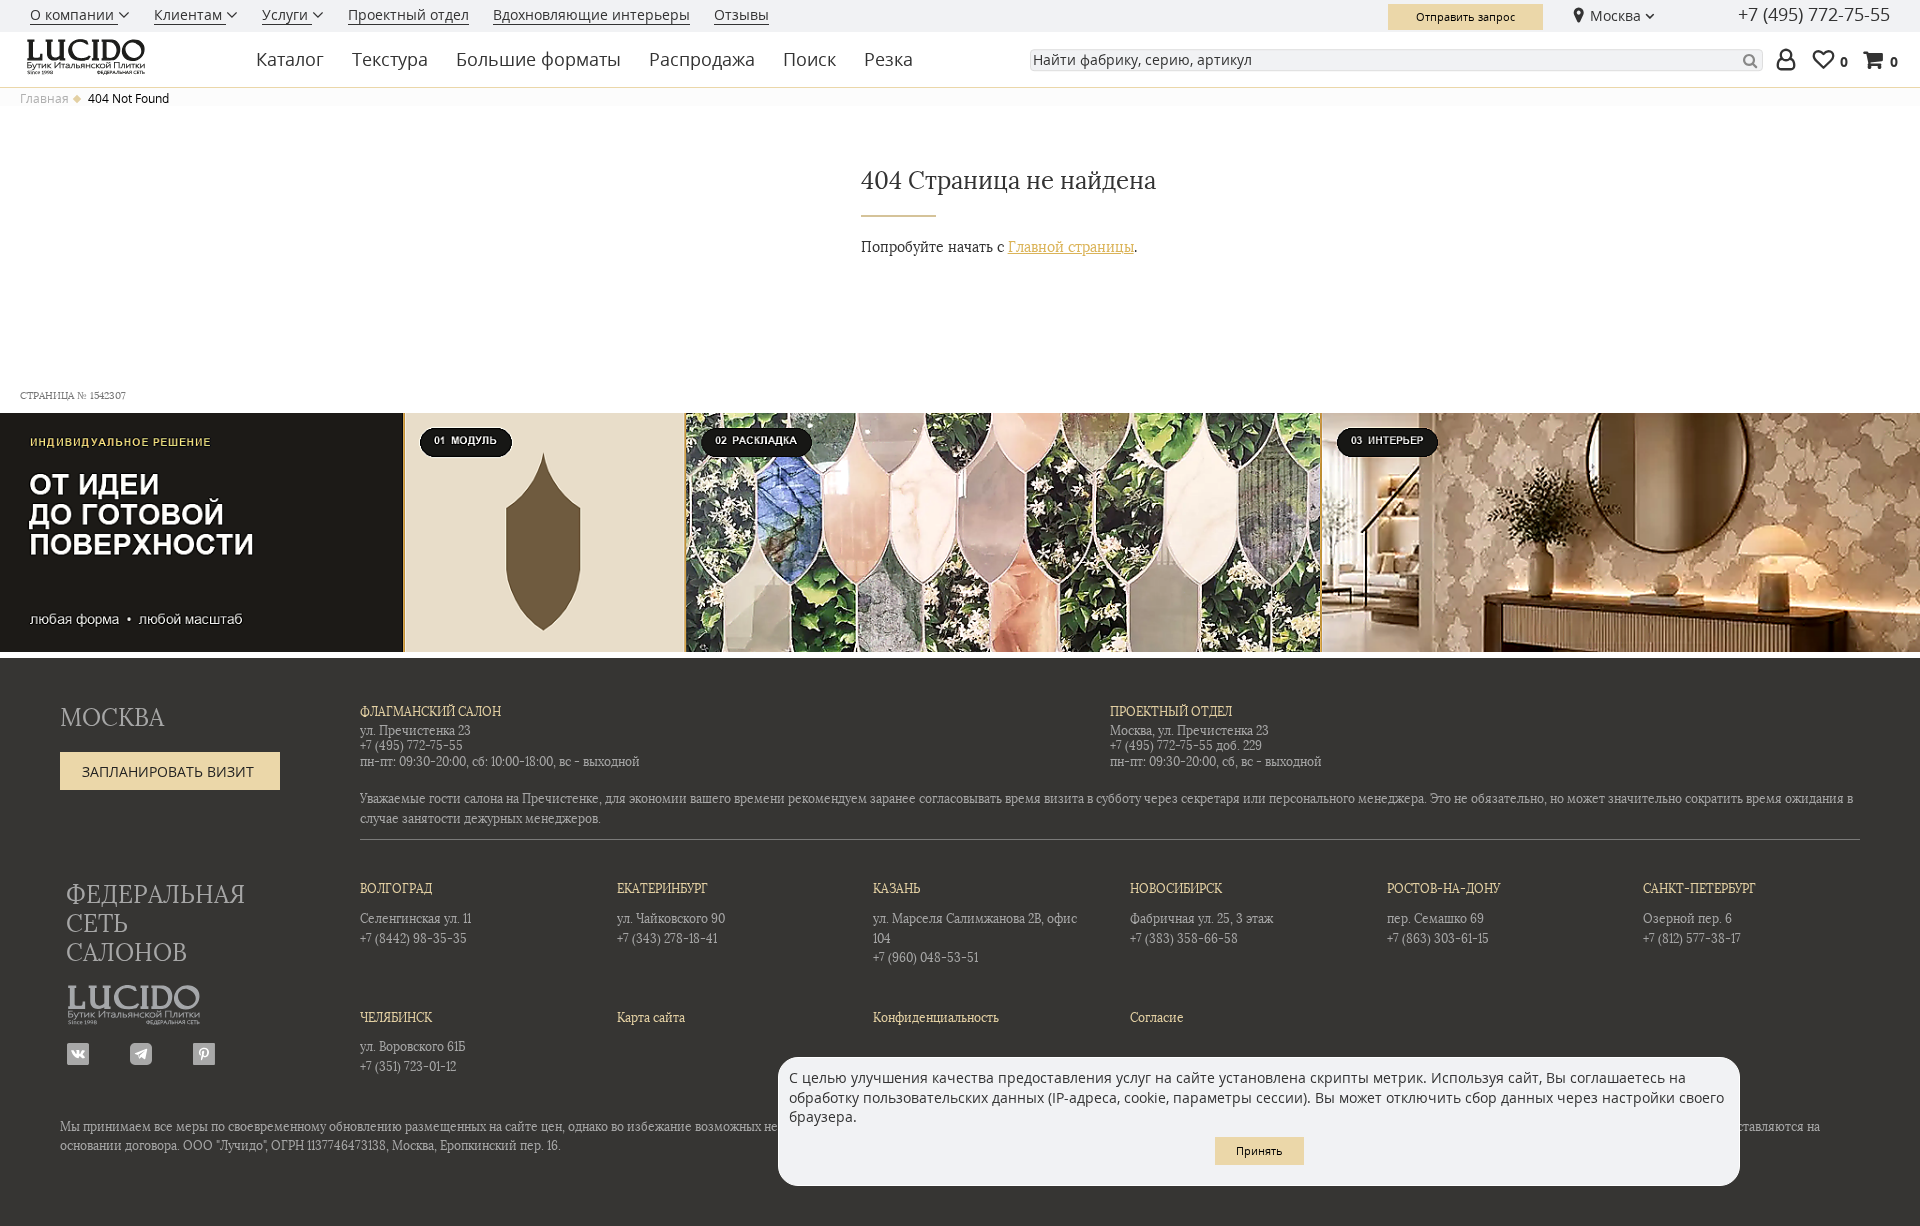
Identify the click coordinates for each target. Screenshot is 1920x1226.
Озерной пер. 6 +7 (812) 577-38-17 (1699, 913)
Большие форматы (538, 59)
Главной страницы (1071, 247)
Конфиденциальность (936, 1018)
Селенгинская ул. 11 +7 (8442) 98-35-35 (415, 913)
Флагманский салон (430, 712)
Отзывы (741, 14)
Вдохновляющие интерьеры (591, 14)
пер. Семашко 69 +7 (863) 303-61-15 (1443, 913)
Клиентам (190, 14)
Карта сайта (651, 1018)
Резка (888, 59)
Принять (1259, 1150)
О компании (74, 14)
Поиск (809, 59)
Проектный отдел (408, 14)
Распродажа (702, 59)
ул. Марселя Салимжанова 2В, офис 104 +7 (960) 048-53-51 (975, 923)
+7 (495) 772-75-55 (1814, 15)
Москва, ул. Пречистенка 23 (1189, 731)
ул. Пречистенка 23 (415, 731)
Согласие (1157, 1018)
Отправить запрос (1465, 16)
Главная (44, 99)
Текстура (390, 59)
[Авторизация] (1790, 61)
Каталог (290, 59)
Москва (1615, 15)
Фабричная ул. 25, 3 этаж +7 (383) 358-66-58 (1201, 913)
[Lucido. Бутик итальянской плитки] (124, 57)
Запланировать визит (168, 771)
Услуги (287, 14)
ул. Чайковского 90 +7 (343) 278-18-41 (671, 913)
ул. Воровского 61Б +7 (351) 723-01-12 (412, 1042)
